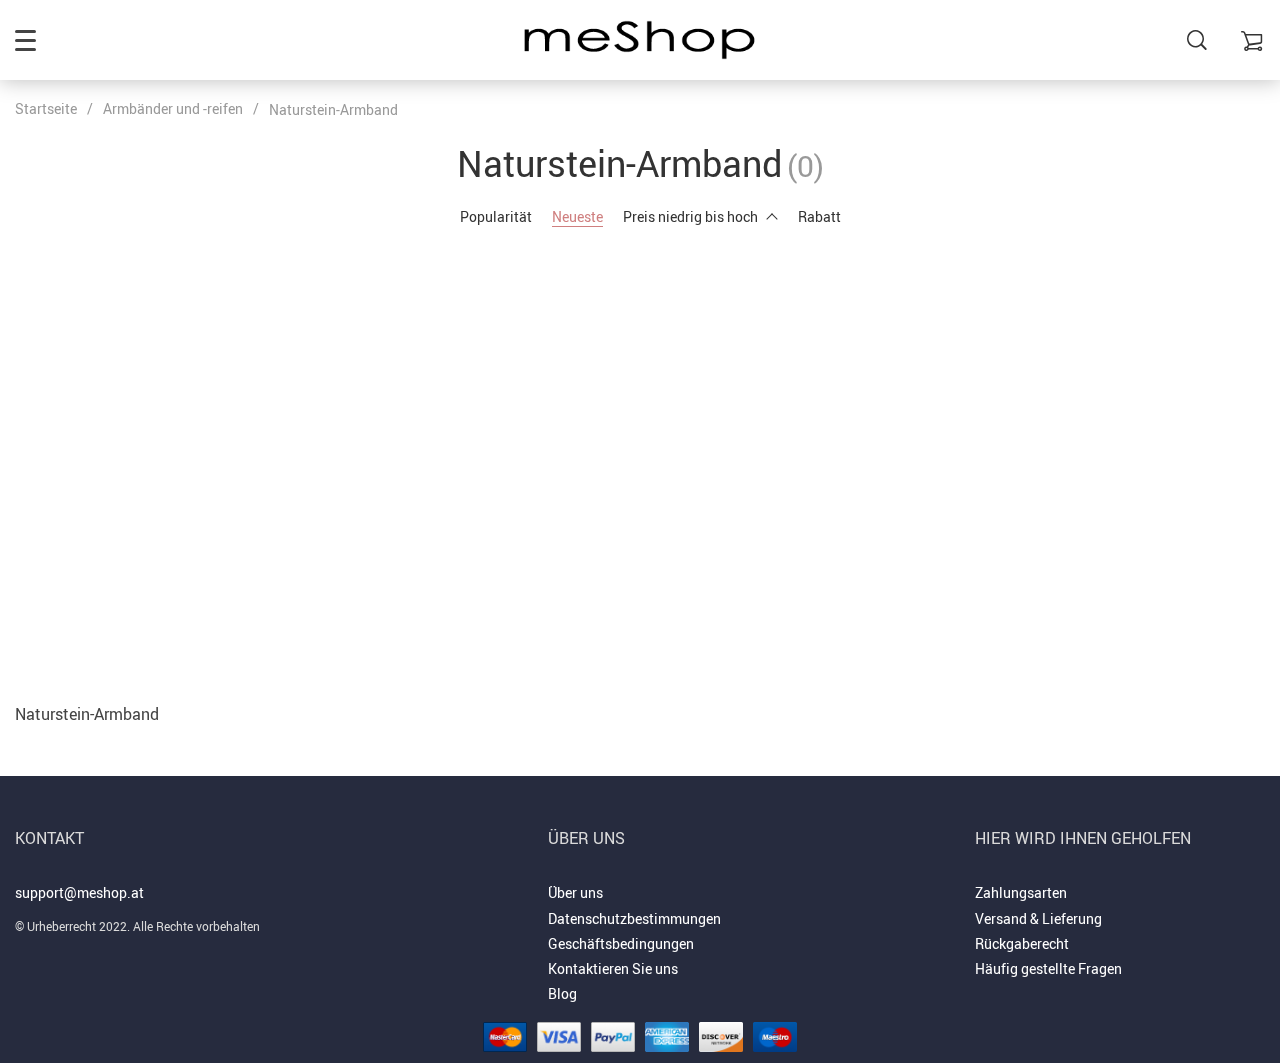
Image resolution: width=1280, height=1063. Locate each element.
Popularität (496, 216)
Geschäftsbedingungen (621, 943)
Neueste (577, 216)
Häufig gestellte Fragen (1048, 968)
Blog (562, 993)
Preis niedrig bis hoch (690, 216)
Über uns (575, 892)
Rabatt (819, 216)
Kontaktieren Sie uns (613, 968)
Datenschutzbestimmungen (634, 918)
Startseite (46, 108)
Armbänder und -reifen (173, 108)
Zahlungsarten (1021, 892)
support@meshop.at (79, 892)
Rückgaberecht (1022, 943)
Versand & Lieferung (1038, 918)
